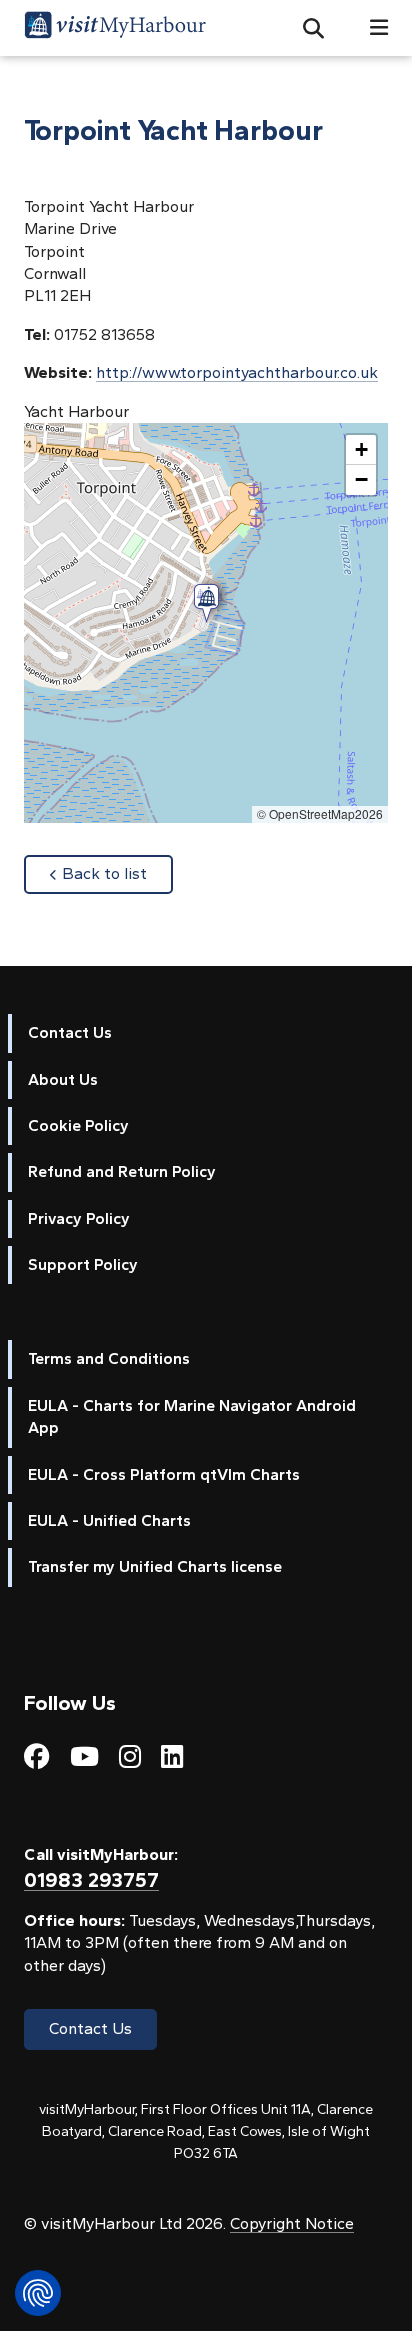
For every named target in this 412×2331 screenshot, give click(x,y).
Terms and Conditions (109, 1358)
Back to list (117, 873)
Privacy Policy (79, 1218)
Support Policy (83, 1264)
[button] (305, 28)
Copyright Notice (292, 2223)
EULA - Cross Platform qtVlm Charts (164, 1474)
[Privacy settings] (38, 2293)
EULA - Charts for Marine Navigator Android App (192, 1416)
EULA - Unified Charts (109, 1520)
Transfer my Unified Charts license (155, 1566)
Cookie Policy (78, 1125)
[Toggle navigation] (371, 27)
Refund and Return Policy (122, 1171)
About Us (63, 1079)
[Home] (115, 28)
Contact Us (70, 1032)
